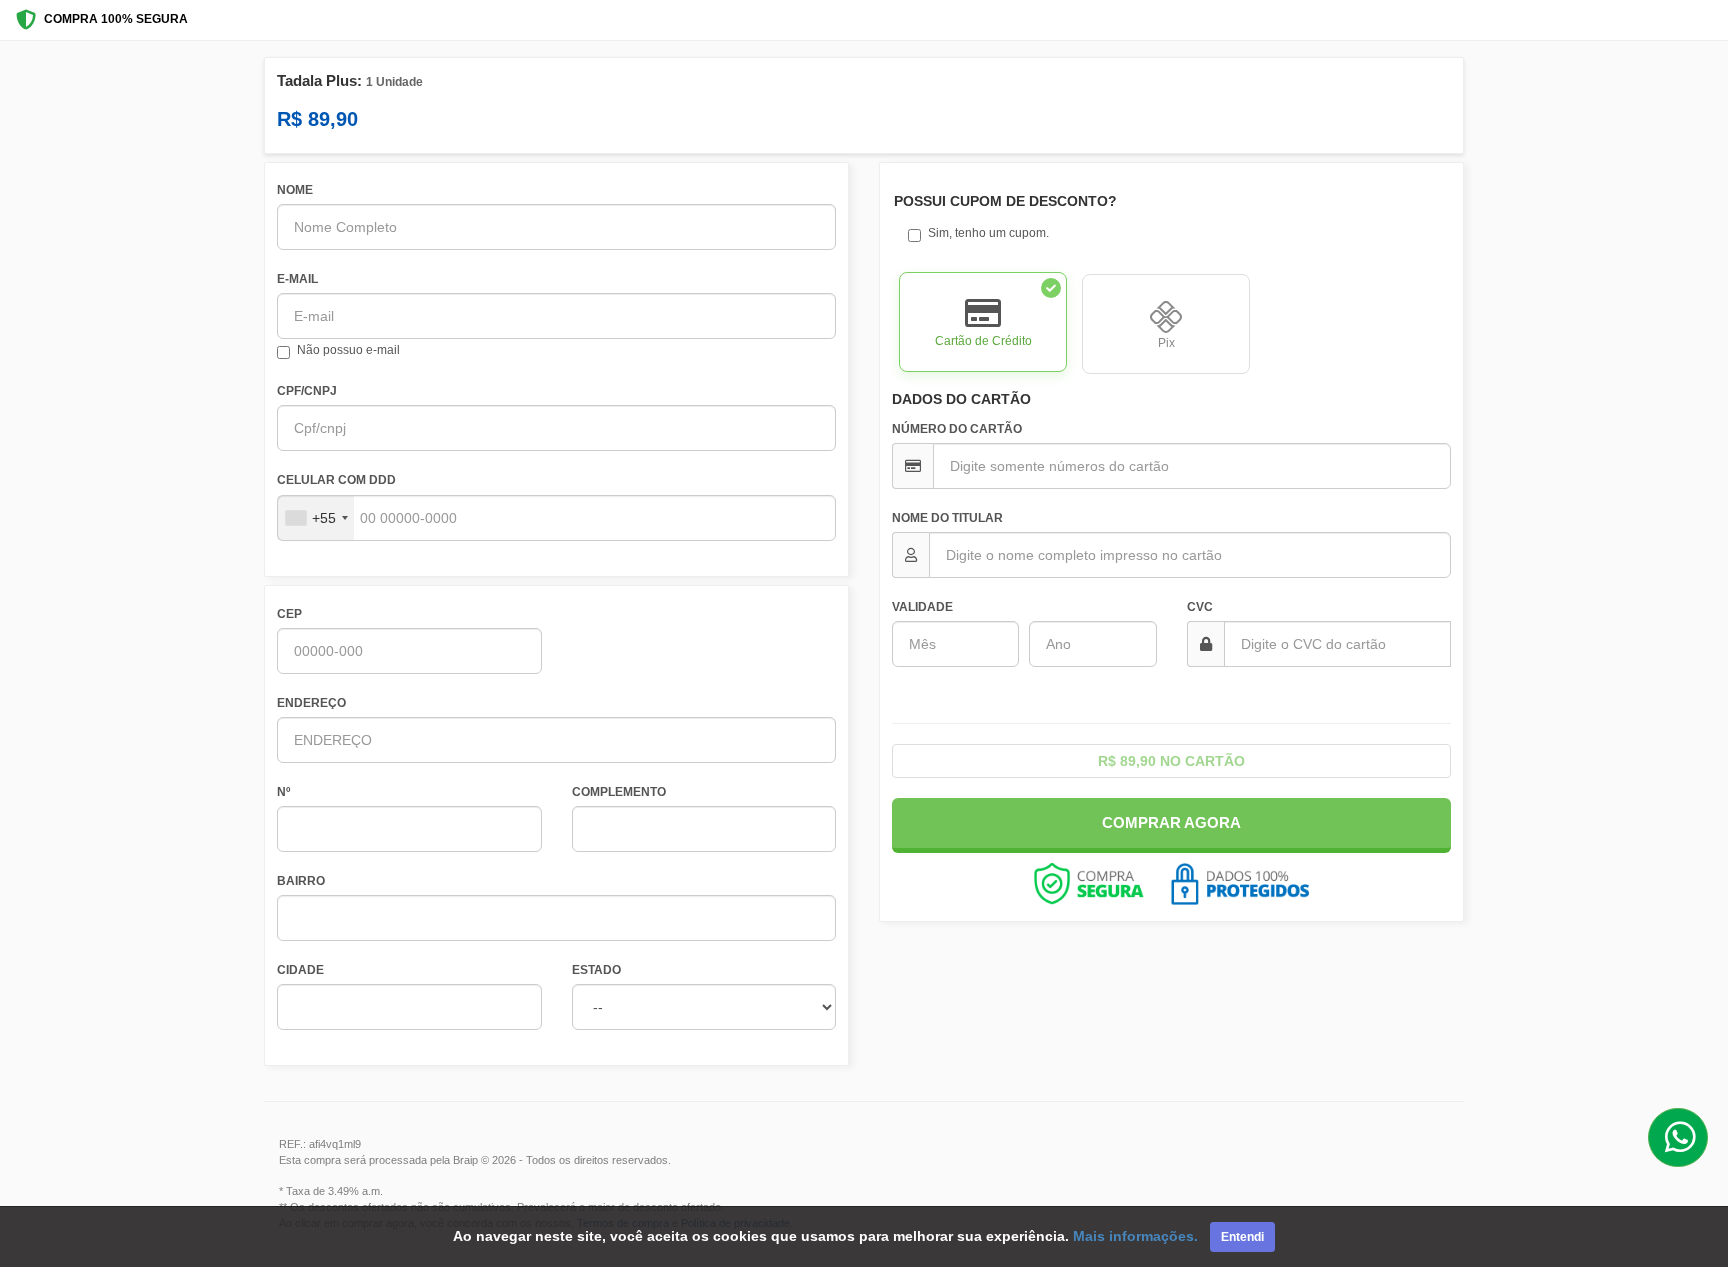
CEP (289, 614)
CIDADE (300, 970)
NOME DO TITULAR (947, 518)
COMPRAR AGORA (1171, 822)
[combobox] (316, 518)
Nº (283, 792)
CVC (1200, 607)
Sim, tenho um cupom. (988, 233)
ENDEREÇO (311, 703)
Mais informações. (1135, 1236)
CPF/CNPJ (307, 391)
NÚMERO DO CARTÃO (957, 429)
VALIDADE (922, 607)
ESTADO (596, 970)
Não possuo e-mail (348, 350)
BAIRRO (301, 881)
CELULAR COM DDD (336, 480)
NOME (295, 190)
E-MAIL (297, 279)
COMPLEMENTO (619, 792)
